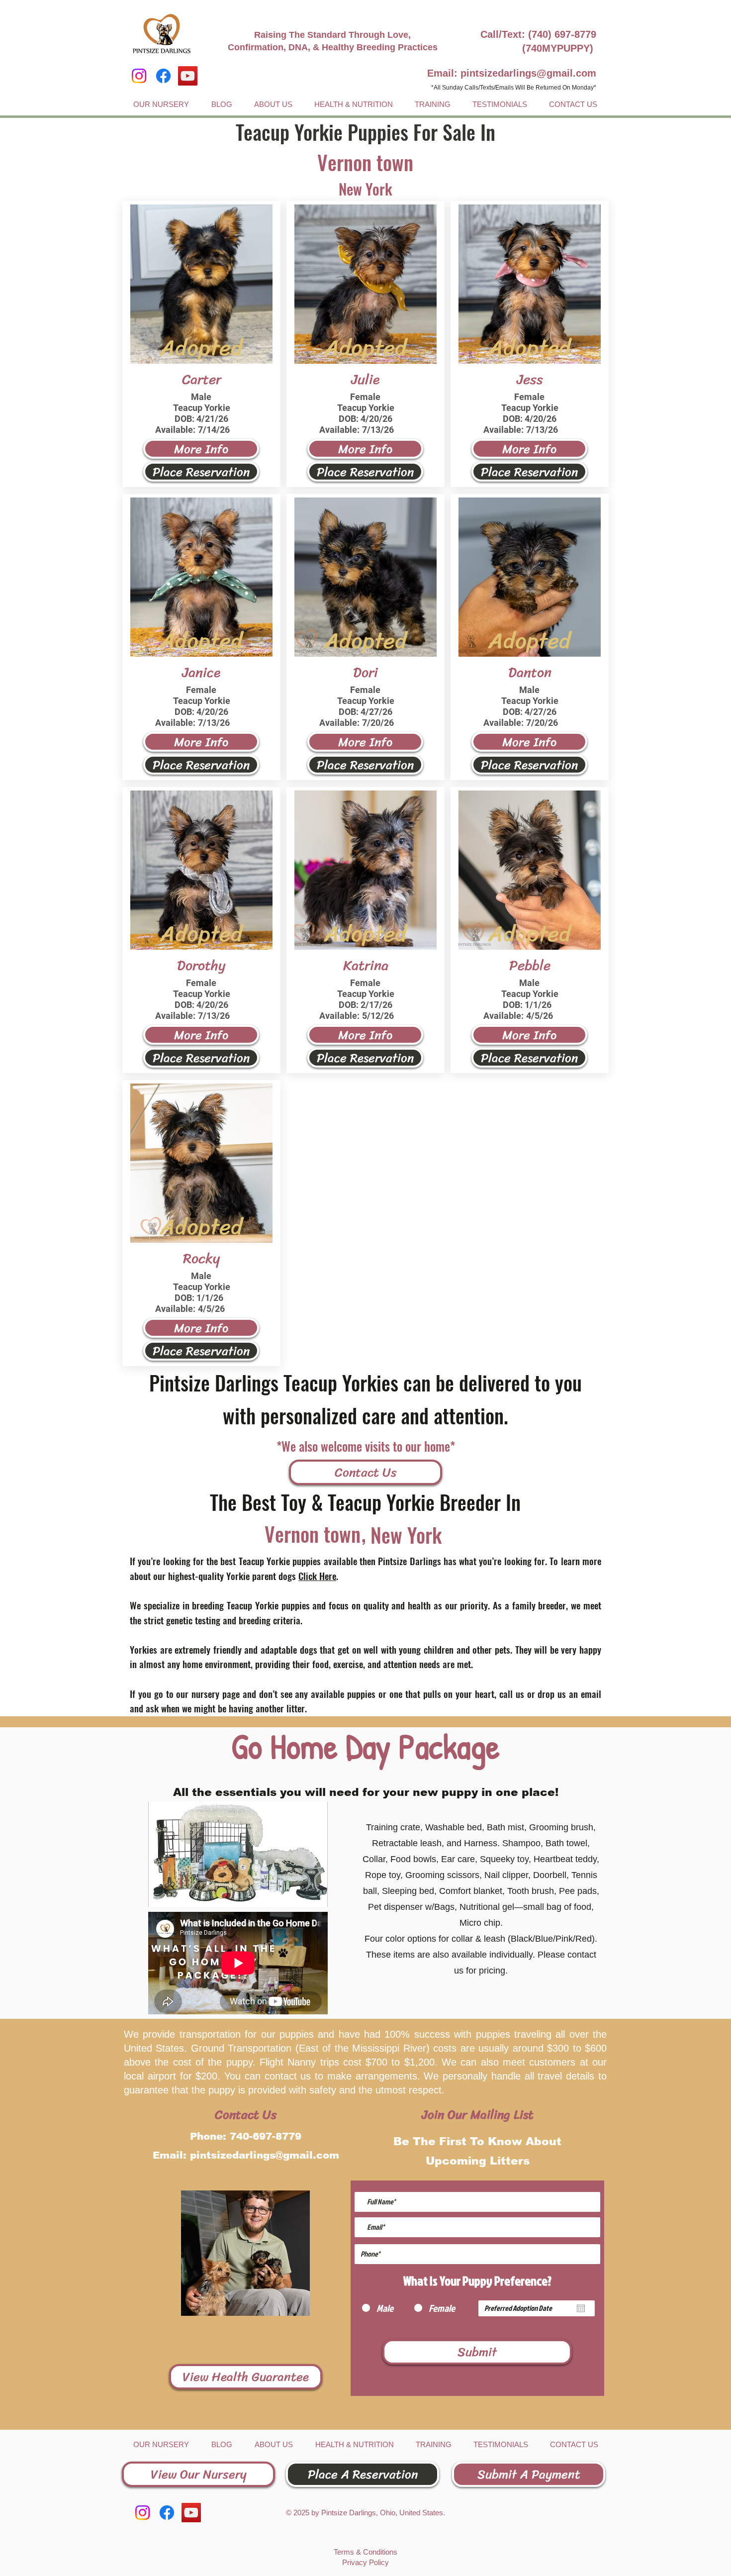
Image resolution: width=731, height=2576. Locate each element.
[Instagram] (139, 76)
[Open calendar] (581, 2308)
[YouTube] (188, 76)
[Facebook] (163, 76)
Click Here (317, 1576)
